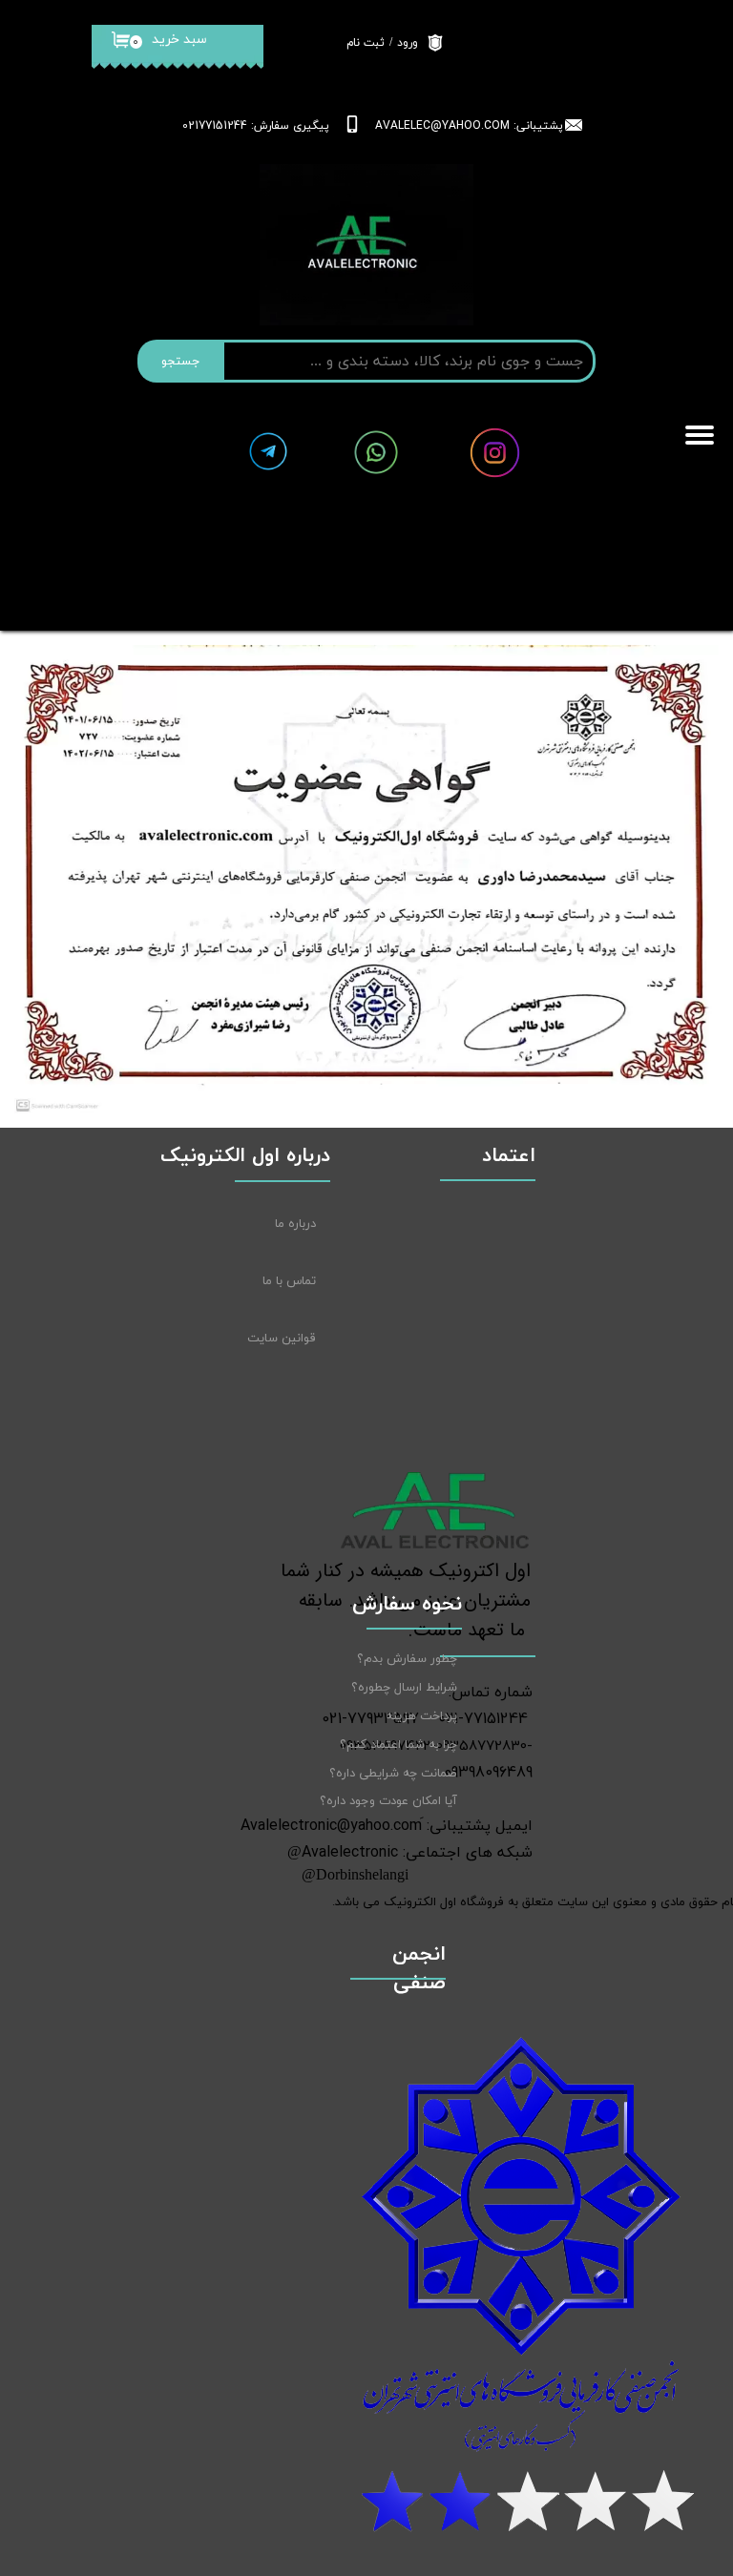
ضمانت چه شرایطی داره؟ (393, 1774)
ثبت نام (366, 43)
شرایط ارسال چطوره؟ (404, 1688)
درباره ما (295, 1224)
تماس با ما (289, 1281)
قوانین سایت (282, 1339)
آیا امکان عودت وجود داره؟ (388, 1801)
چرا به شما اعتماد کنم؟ (398, 1745)
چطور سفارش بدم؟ (407, 1659)
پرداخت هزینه (421, 1716)
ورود (408, 43)
